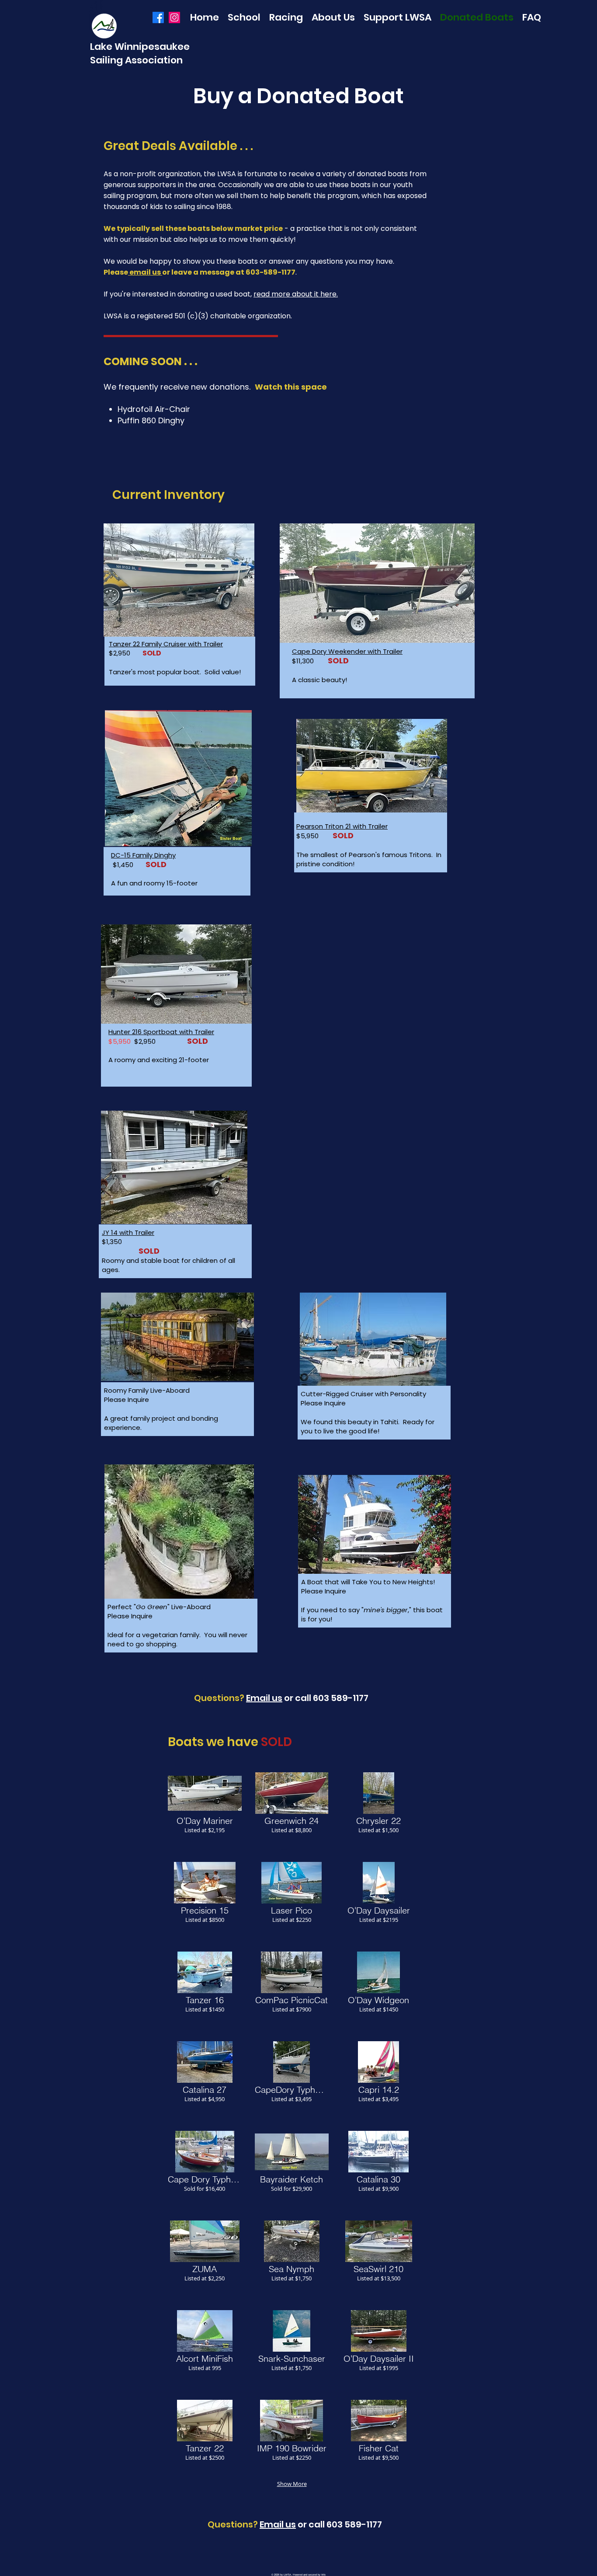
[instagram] (174, 17)
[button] (205, 1811)
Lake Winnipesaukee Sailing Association (140, 53)
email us (145, 272)
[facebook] (158, 17)
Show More (292, 2484)
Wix (323, 2575)
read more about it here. (296, 294)
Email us (264, 1698)
